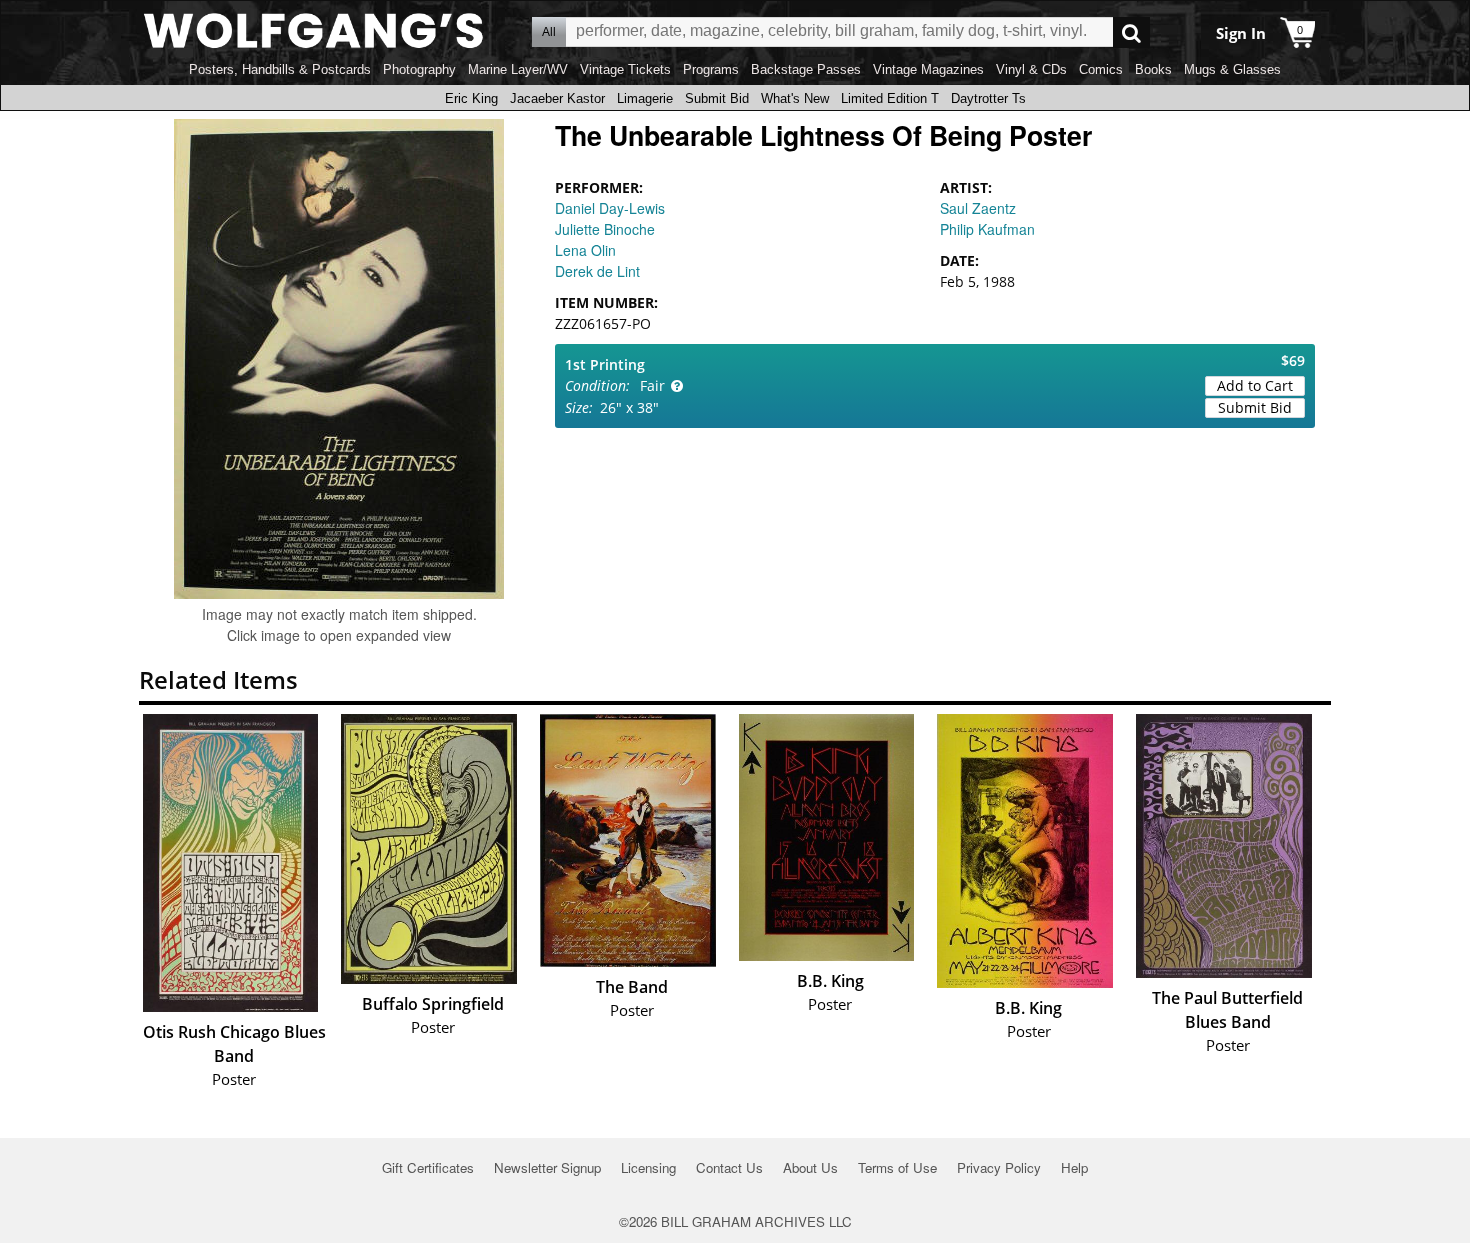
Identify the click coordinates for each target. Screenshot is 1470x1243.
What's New (795, 98)
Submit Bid (717, 98)
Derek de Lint (597, 271)
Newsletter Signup (547, 1167)
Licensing (648, 1167)
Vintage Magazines (928, 69)
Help (1074, 1167)
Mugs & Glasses (1232, 69)
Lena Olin (585, 250)
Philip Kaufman (987, 229)
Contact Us (729, 1167)
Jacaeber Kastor (557, 98)
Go (1131, 32)
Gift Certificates (428, 1167)
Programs (711, 69)
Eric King (471, 98)
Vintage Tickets (625, 69)
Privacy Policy (999, 1167)
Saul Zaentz (978, 208)
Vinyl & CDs (1031, 69)
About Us (810, 1167)
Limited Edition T (890, 98)
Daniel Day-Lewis (610, 208)
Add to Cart (1255, 385)
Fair (652, 385)
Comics (1101, 69)
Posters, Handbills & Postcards (280, 69)
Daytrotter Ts (988, 98)
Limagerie (645, 98)
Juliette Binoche (605, 229)
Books (1153, 69)
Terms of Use (897, 1167)
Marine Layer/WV (518, 69)
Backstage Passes (806, 69)
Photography (419, 69)
